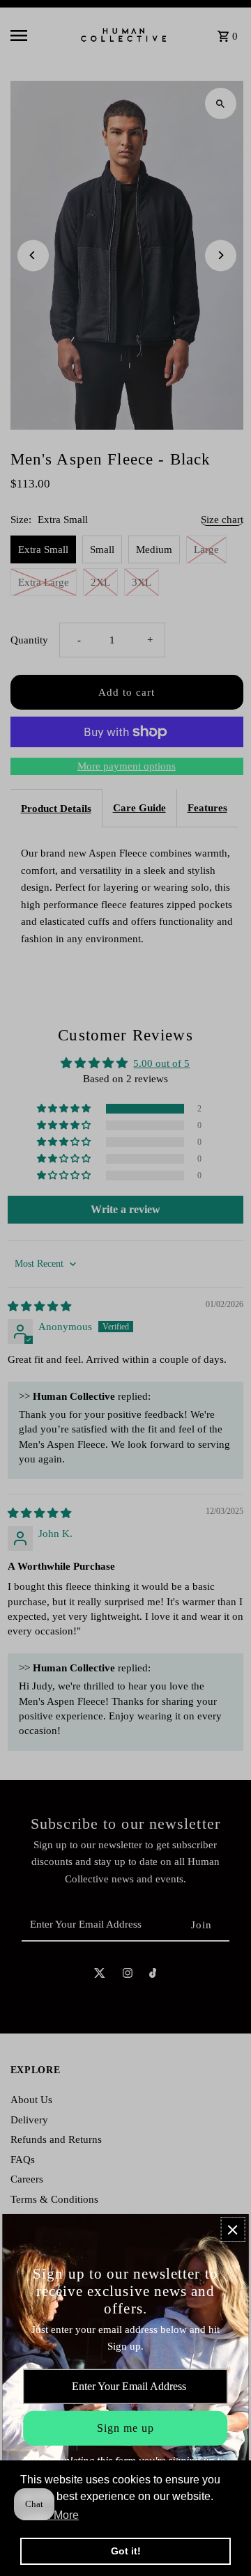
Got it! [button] (126, 2551)
